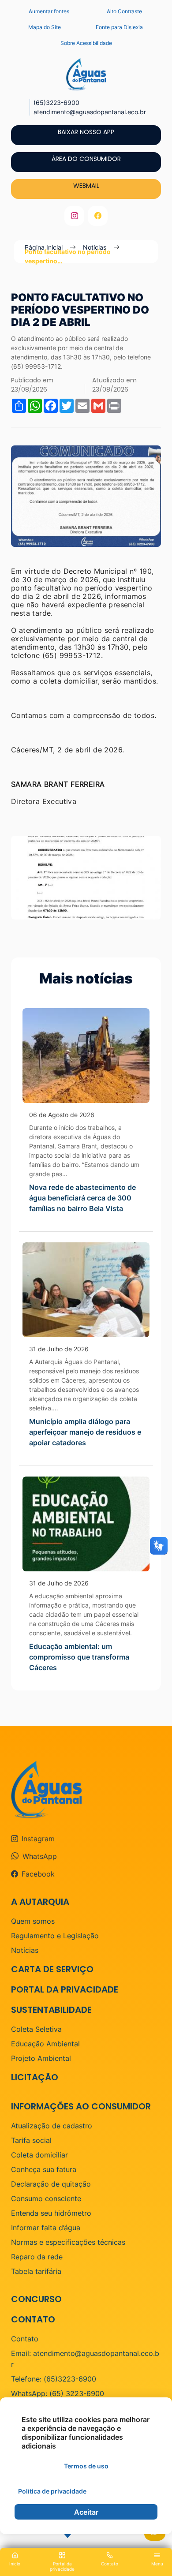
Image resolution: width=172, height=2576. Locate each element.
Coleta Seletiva (36, 2029)
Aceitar (86, 2512)
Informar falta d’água (46, 2228)
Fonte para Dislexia (119, 27)
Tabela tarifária (36, 2271)
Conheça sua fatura (44, 2169)
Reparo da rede (37, 2257)
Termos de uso (86, 2466)
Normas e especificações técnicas (68, 2242)
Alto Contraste (124, 11)
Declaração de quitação (51, 2184)
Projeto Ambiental (41, 2058)
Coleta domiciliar (39, 2155)
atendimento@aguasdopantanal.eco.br (90, 112)
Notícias (25, 1950)
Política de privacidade (52, 2491)
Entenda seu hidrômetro (51, 2213)
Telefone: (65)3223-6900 (54, 2379)
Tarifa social (31, 2140)
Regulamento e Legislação (55, 1936)
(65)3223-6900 (56, 103)
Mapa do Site (45, 27)
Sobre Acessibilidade (86, 43)
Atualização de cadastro (52, 2126)
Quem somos (33, 1921)
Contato (25, 2339)
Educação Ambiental (45, 2044)
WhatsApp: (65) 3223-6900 (58, 2393)
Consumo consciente (46, 2198)
